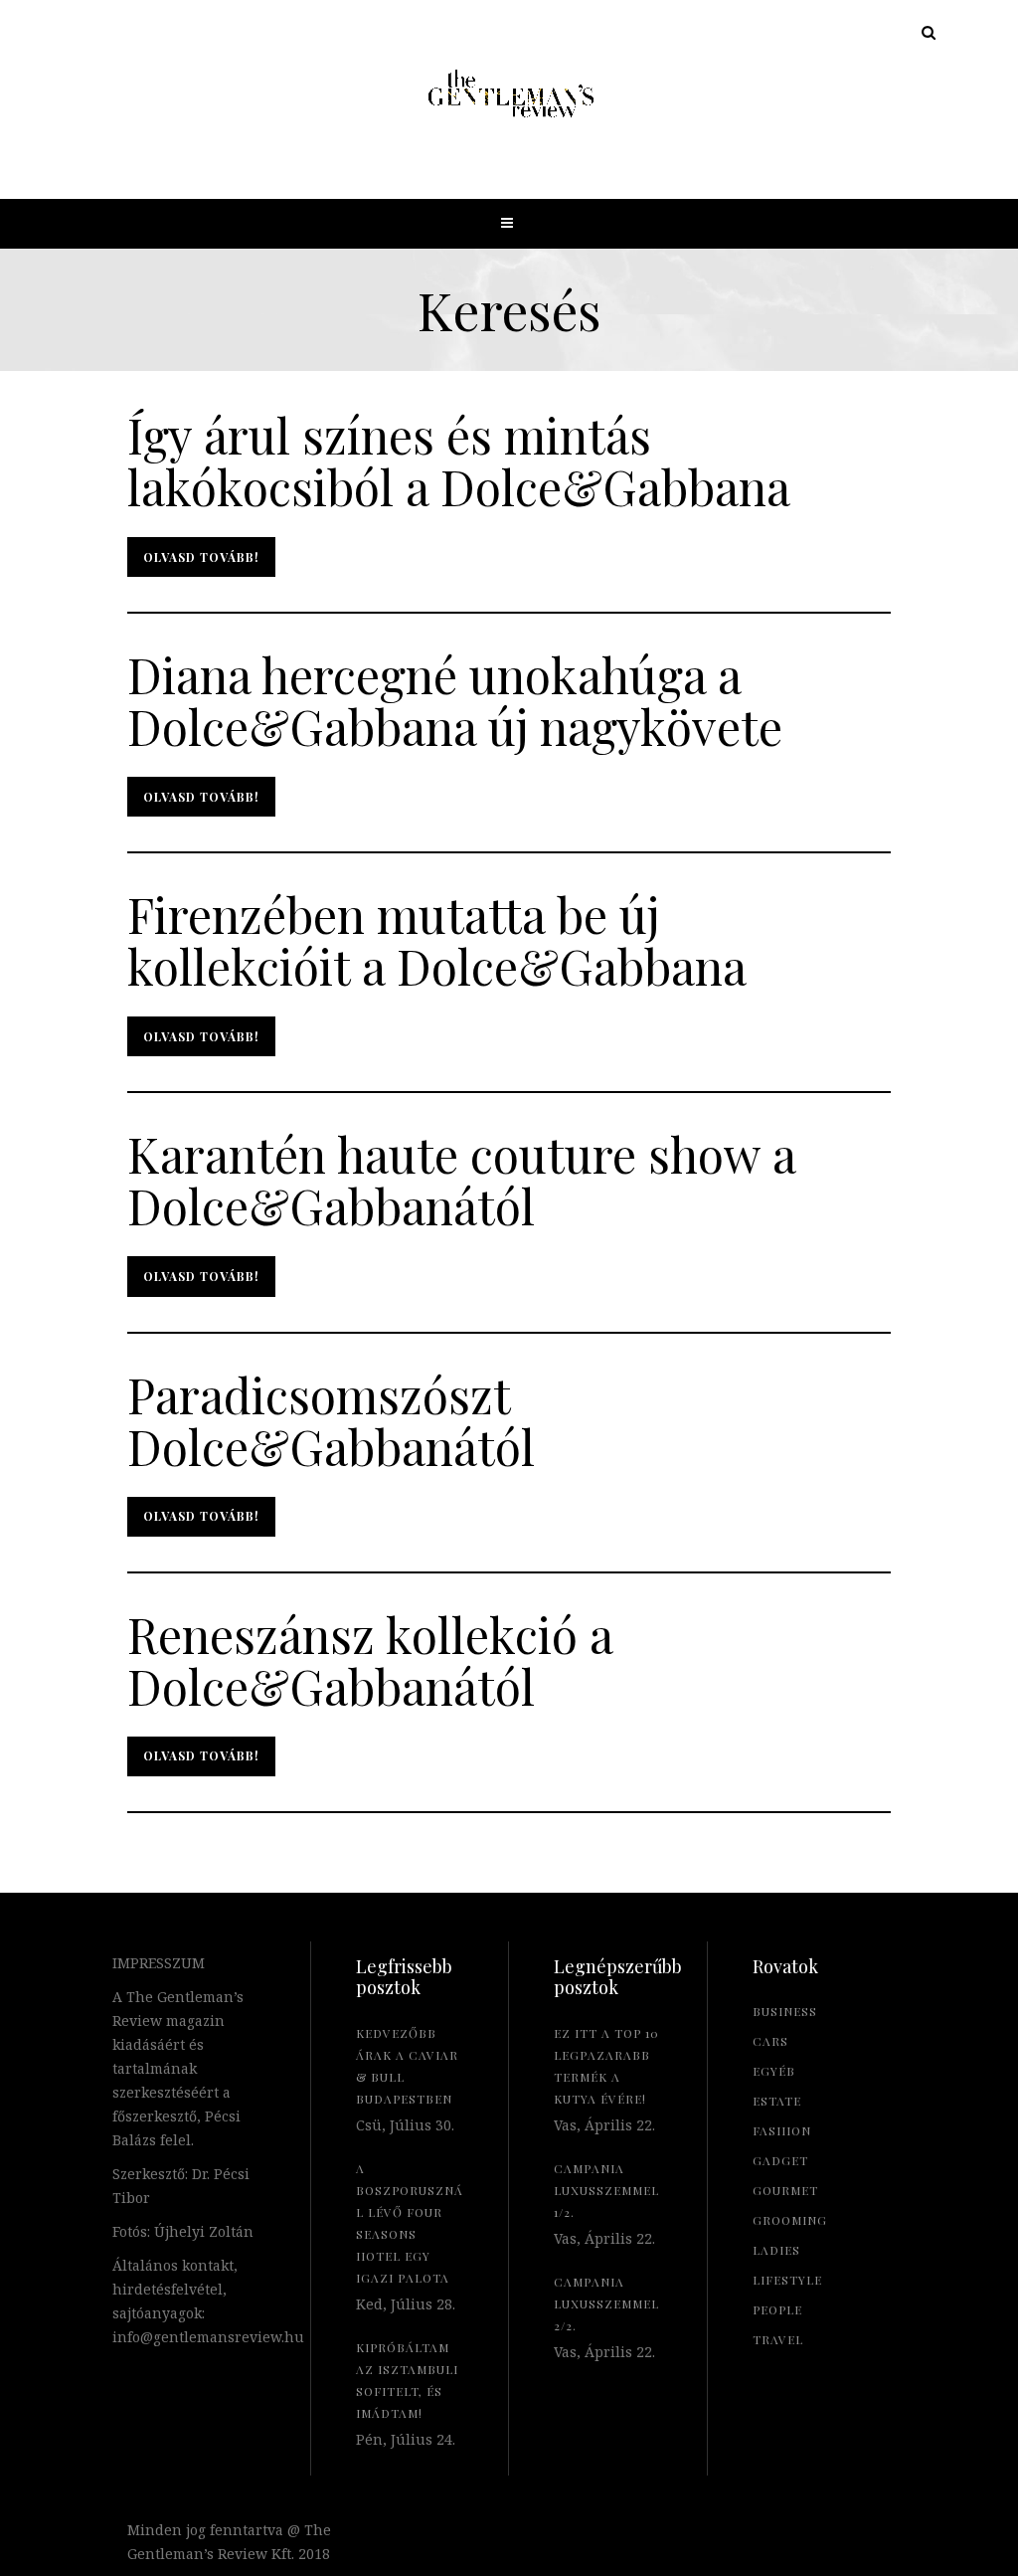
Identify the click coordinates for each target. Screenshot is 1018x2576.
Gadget (780, 2160)
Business (785, 2011)
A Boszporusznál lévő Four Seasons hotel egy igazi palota (410, 2223)
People (777, 2309)
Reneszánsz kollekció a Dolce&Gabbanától (370, 1660)
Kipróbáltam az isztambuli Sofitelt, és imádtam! (407, 2380)
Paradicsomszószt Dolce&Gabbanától (331, 1420)
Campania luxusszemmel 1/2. (606, 2190)
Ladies (776, 2250)
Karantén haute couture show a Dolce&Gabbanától (461, 1180)
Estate (777, 2101)
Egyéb (774, 2071)
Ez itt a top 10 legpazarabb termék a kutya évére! (606, 2066)
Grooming (790, 2220)
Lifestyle (787, 2280)
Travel (778, 2339)
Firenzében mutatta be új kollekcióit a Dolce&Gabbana (437, 940)
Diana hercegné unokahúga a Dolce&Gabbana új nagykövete (455, 700)
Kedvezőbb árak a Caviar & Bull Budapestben (407, 2066)
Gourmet (785, 2190)
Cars (770, 2041)
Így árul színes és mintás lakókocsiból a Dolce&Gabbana (459, 460)
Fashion (782, 2130)
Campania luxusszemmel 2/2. (606, 2303)
